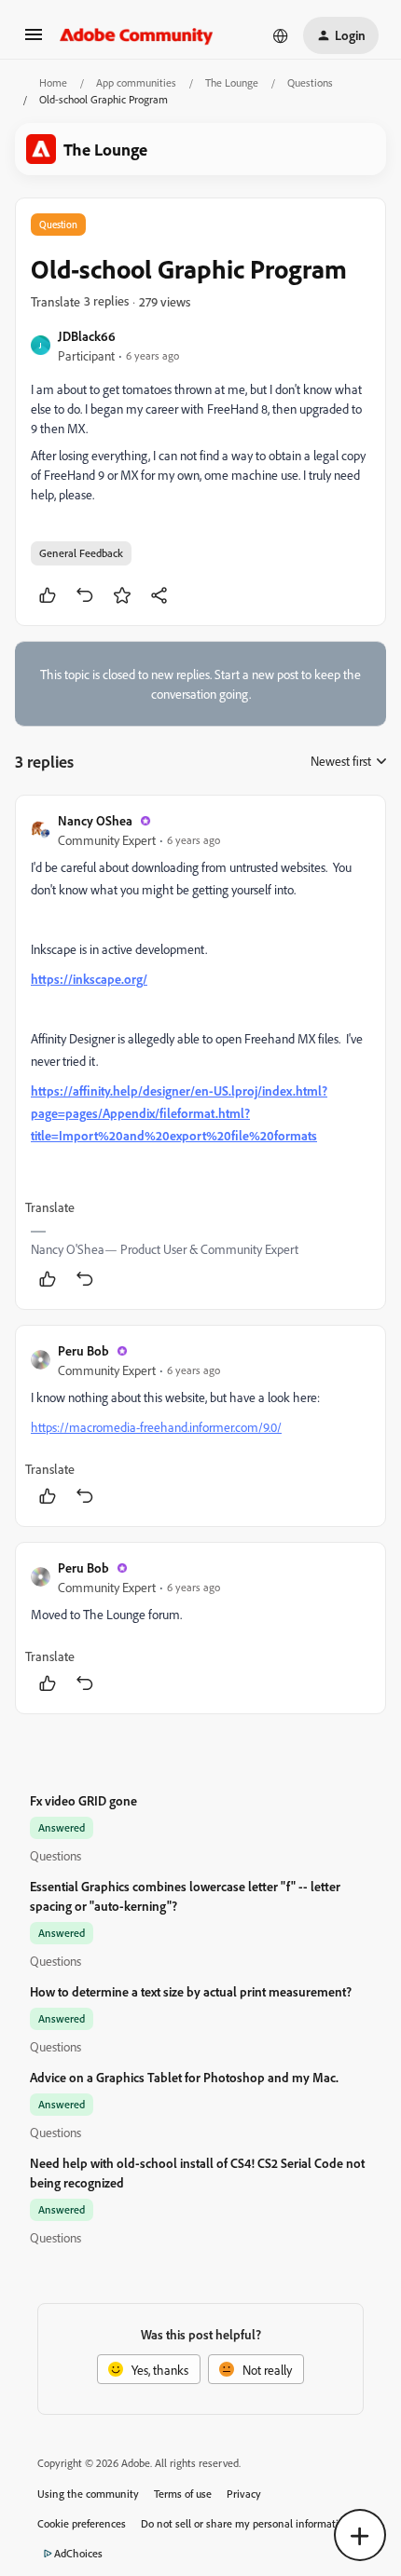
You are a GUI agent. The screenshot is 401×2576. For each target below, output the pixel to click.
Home (53, 82)
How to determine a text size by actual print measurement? (191, 1991)
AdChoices (78, 2553)
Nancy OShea (95, 820)
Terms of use (183, 2494)
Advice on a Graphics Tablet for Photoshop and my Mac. (184, 2077)
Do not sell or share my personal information (246, 2523)
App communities (136, 82)
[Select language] (281, 35)
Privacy (244, 2494)
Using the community (88, 2494)
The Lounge (232, 82)
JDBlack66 (87, 336)
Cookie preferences (82, 2523)
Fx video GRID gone (83, 1800)
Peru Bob (83, 1350)
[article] (200, 1052)
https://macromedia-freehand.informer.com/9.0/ (156, 1427)
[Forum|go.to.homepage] (137, 35)
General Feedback (81, 553)
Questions (310, 82)
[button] (34, 41)
